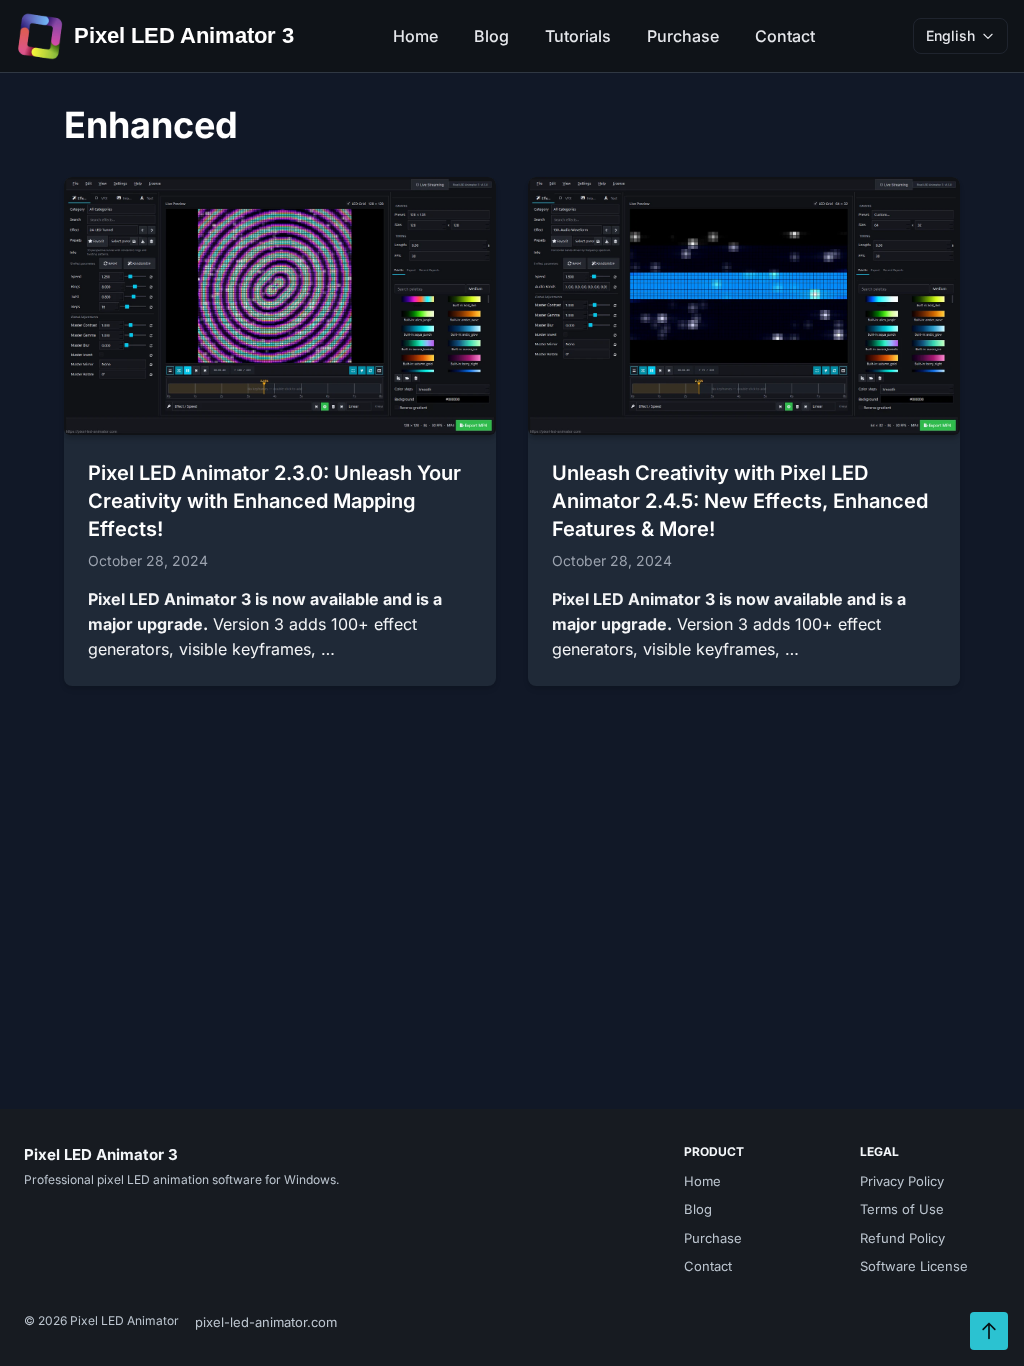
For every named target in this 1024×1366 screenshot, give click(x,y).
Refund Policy (902, 1238)
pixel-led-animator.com (266, 1322)
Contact (785, 36)
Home (415, 36)
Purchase (683, 36)
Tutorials (578, 36)
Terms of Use (902, 1209)
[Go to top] (989, 1331)
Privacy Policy (902, 1181)
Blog (491, 36)
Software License (914, 1266)
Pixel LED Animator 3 (184, 35)
